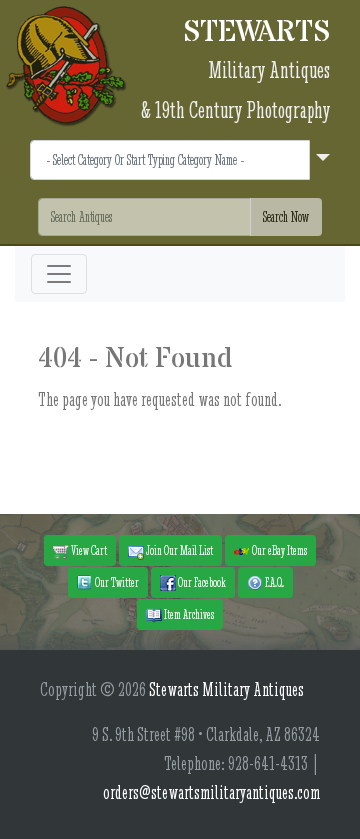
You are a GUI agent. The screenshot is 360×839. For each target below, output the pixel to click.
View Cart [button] (88, 550)
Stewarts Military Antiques (226, 689)
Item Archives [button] (188, 614)
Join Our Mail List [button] (178, 550)
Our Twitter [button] (116, 582)
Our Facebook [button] (201, 582)
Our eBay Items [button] (278, 550)
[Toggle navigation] (59, 274)
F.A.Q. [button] (273, 582)
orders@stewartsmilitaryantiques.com (211, 792)
